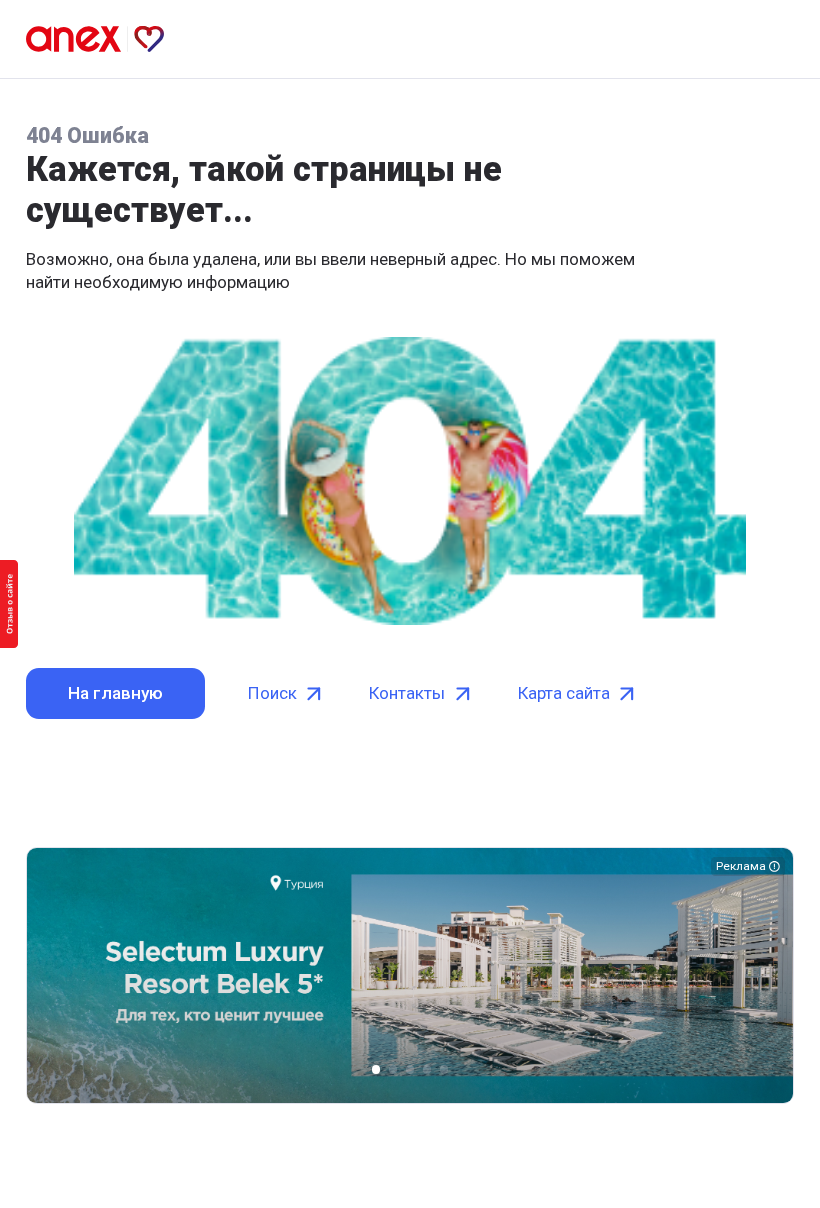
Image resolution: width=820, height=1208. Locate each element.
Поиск (272, 693)
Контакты (407, 693)
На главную (115, 693)
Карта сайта (564, 693)
